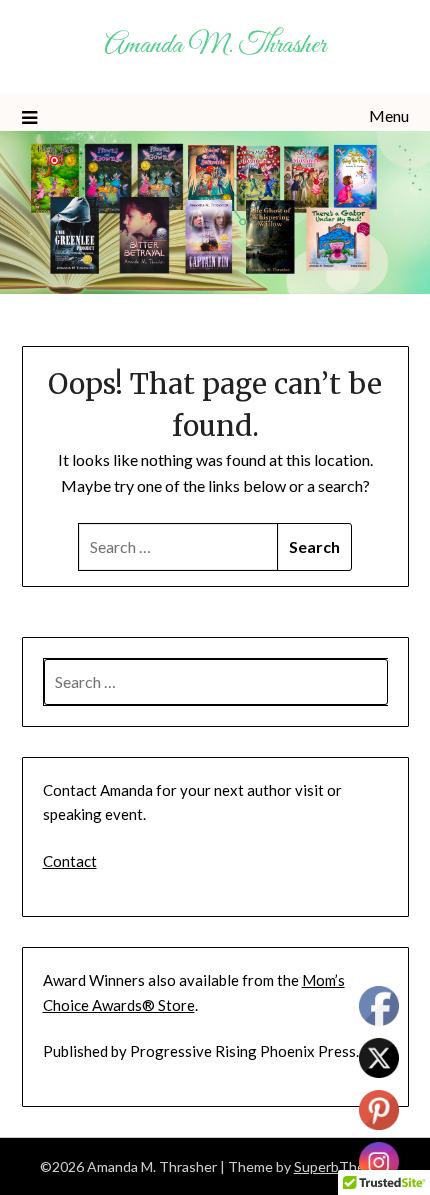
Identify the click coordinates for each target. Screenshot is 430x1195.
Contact (70, 861)
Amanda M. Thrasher (215, 45)
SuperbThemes (342, 1166)
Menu (389, 115)
